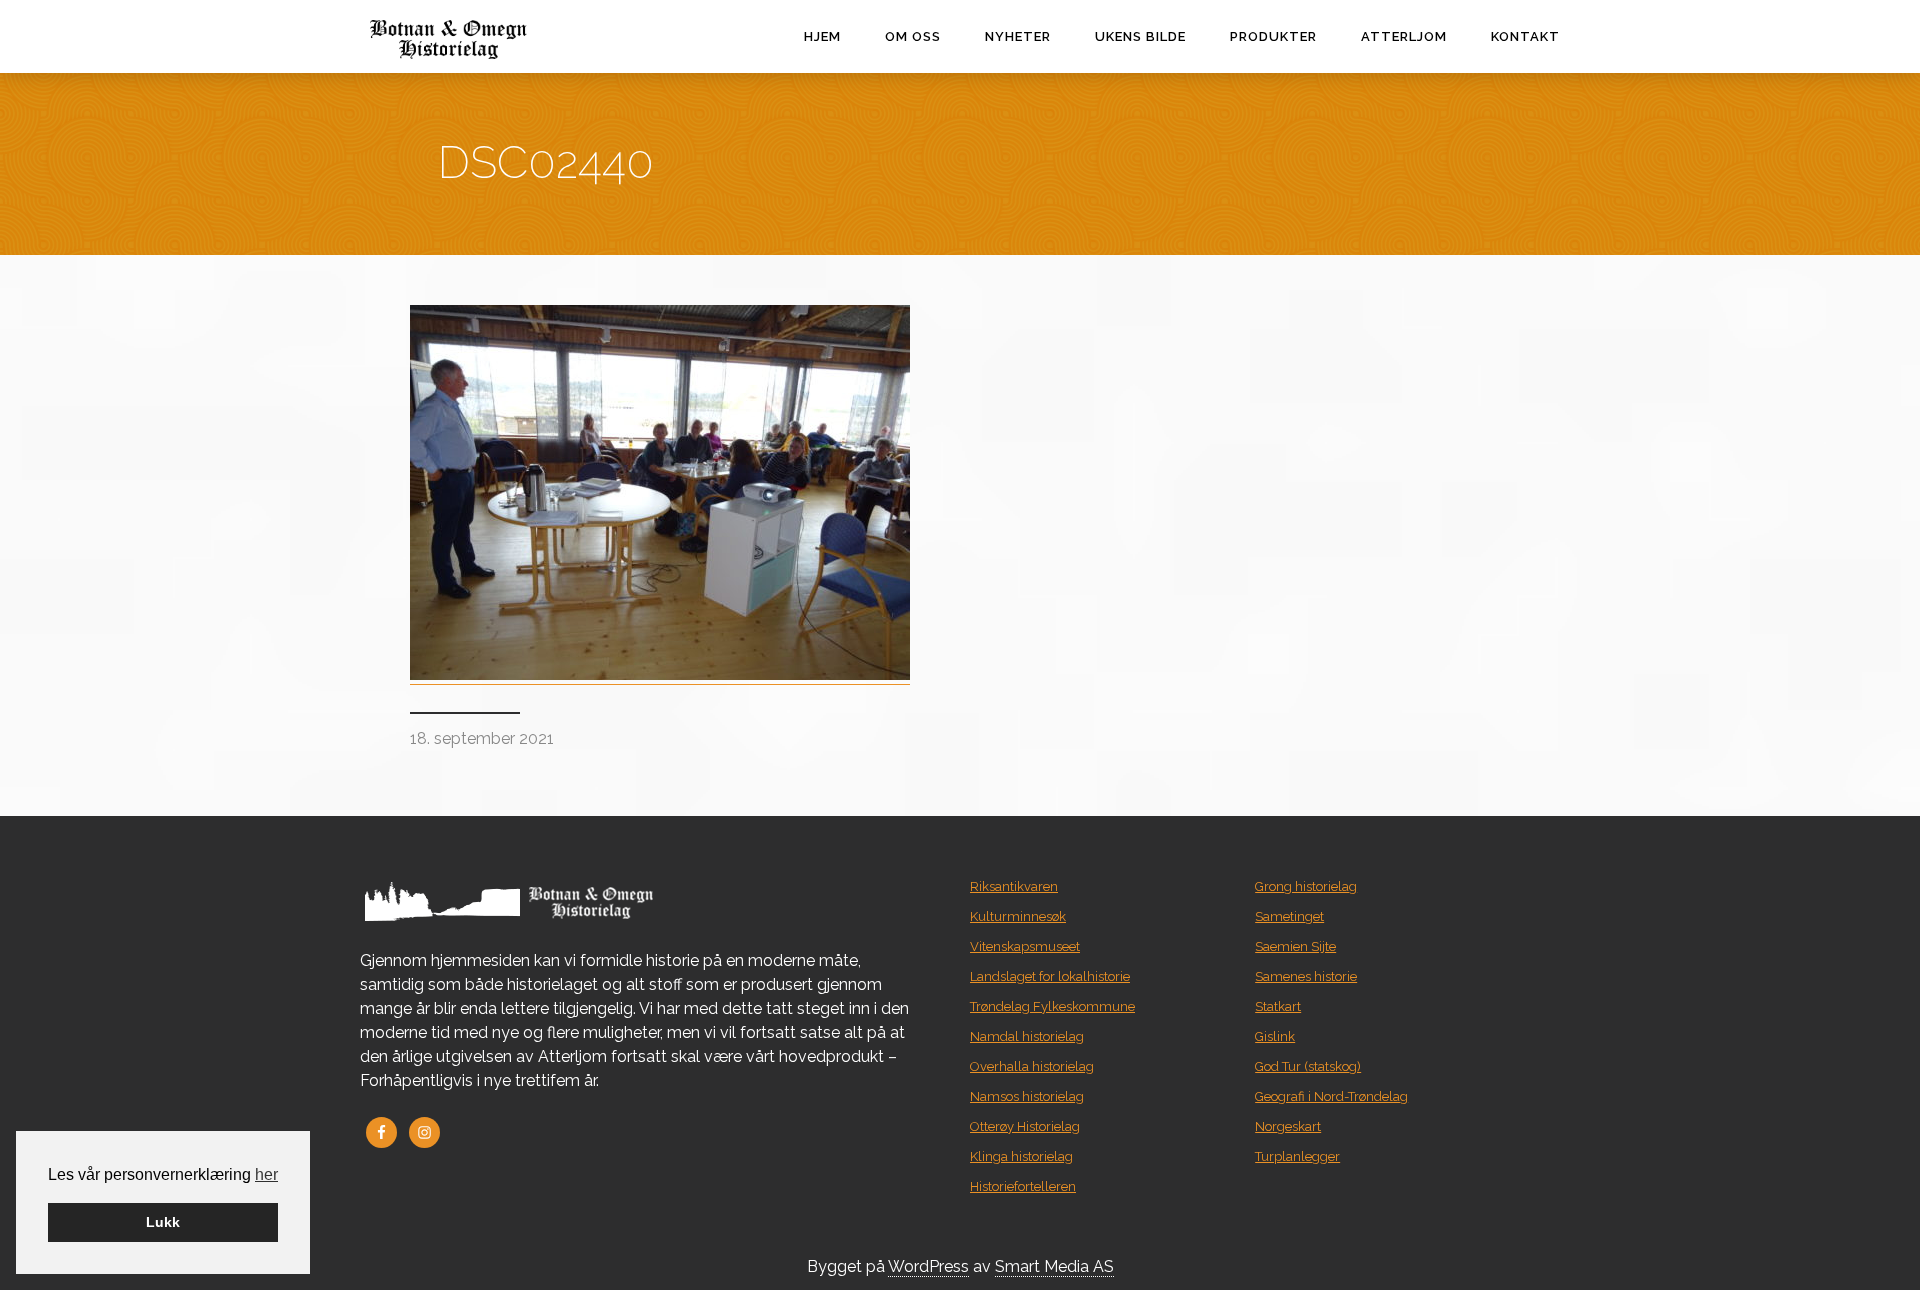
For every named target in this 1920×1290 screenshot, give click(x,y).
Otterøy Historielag (1025, 1126)
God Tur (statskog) (1308, 1066)
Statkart (1278, 1006)
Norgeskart (1288, 1126)
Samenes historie (1306, 976)
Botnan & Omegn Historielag (490, 39)
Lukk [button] (163, 1222)
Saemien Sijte (1295, 946)
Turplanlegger (1297, 1156)
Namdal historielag (1027, 1036)
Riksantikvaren (1014, 886)
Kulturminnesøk (1018, 916)
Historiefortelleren (1023, 1186)
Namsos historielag (1027, 1096)
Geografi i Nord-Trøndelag (1331, 1096)
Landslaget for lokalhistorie (1050, 976)
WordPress (928, 1266)
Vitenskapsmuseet (1025, 946)
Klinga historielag (1021, 1156)
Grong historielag (1306, 886)
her (266, 1174)
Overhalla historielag (1032, 1066)
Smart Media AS (1054, 1266)
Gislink (1275, 1036)
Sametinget (1289, 916)
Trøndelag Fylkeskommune (1052, 1006)
